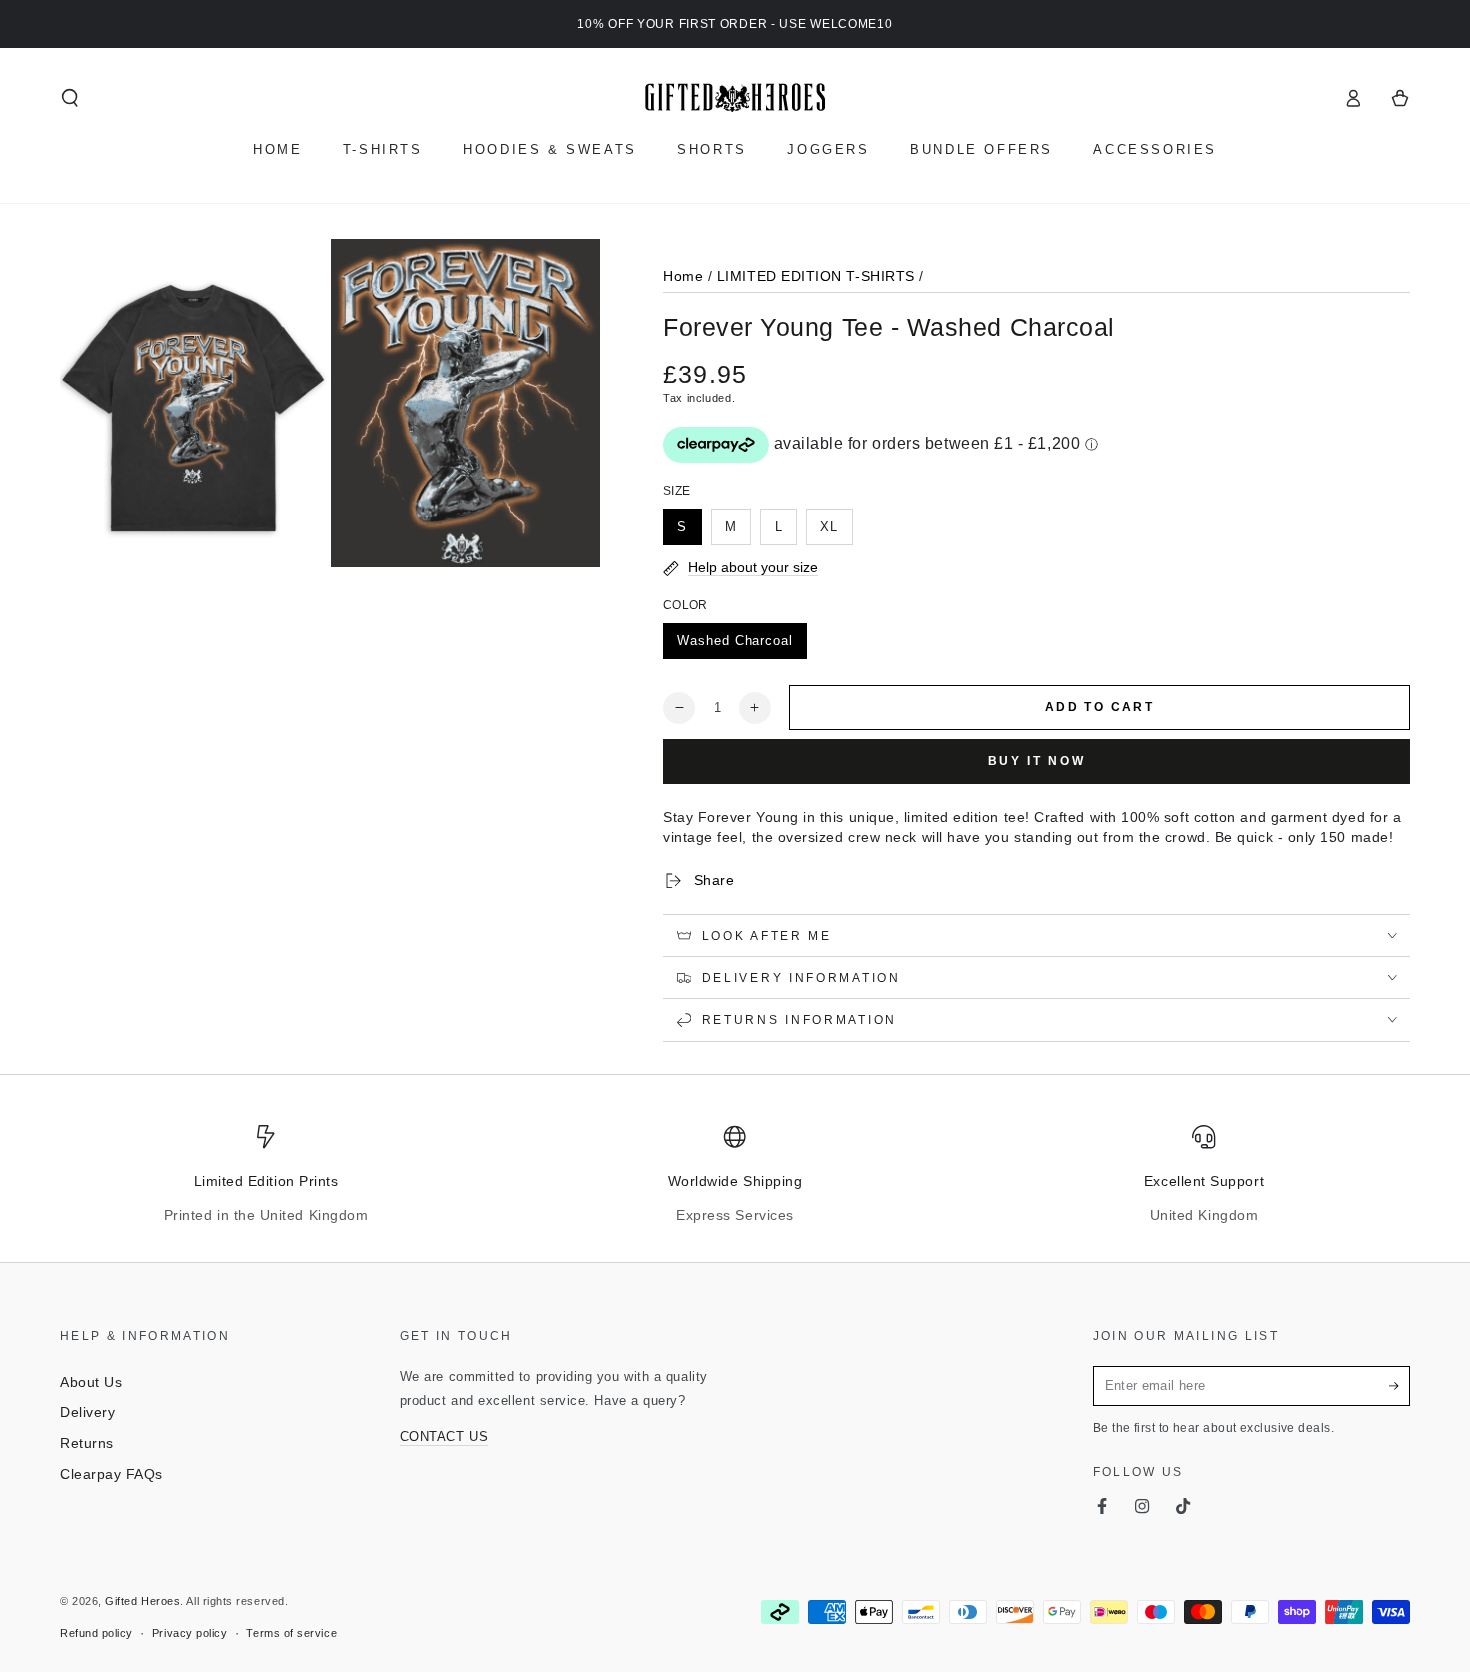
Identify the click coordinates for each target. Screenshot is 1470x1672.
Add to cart (1099, 707)
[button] (70, 98)
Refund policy (96, 1633)
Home (683, 276)
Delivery (87, 1412)
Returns (87, 1443)
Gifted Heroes (142, 1601)
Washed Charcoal (735, 641)
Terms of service (291, 1633)
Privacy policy (190, 1633)
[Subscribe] (1399, 1386)
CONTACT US (444, 1437)
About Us (91, 1382)
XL (829, 527)
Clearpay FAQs (111, 1474)
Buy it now (1037, 761)
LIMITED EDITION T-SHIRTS (816, 276)
